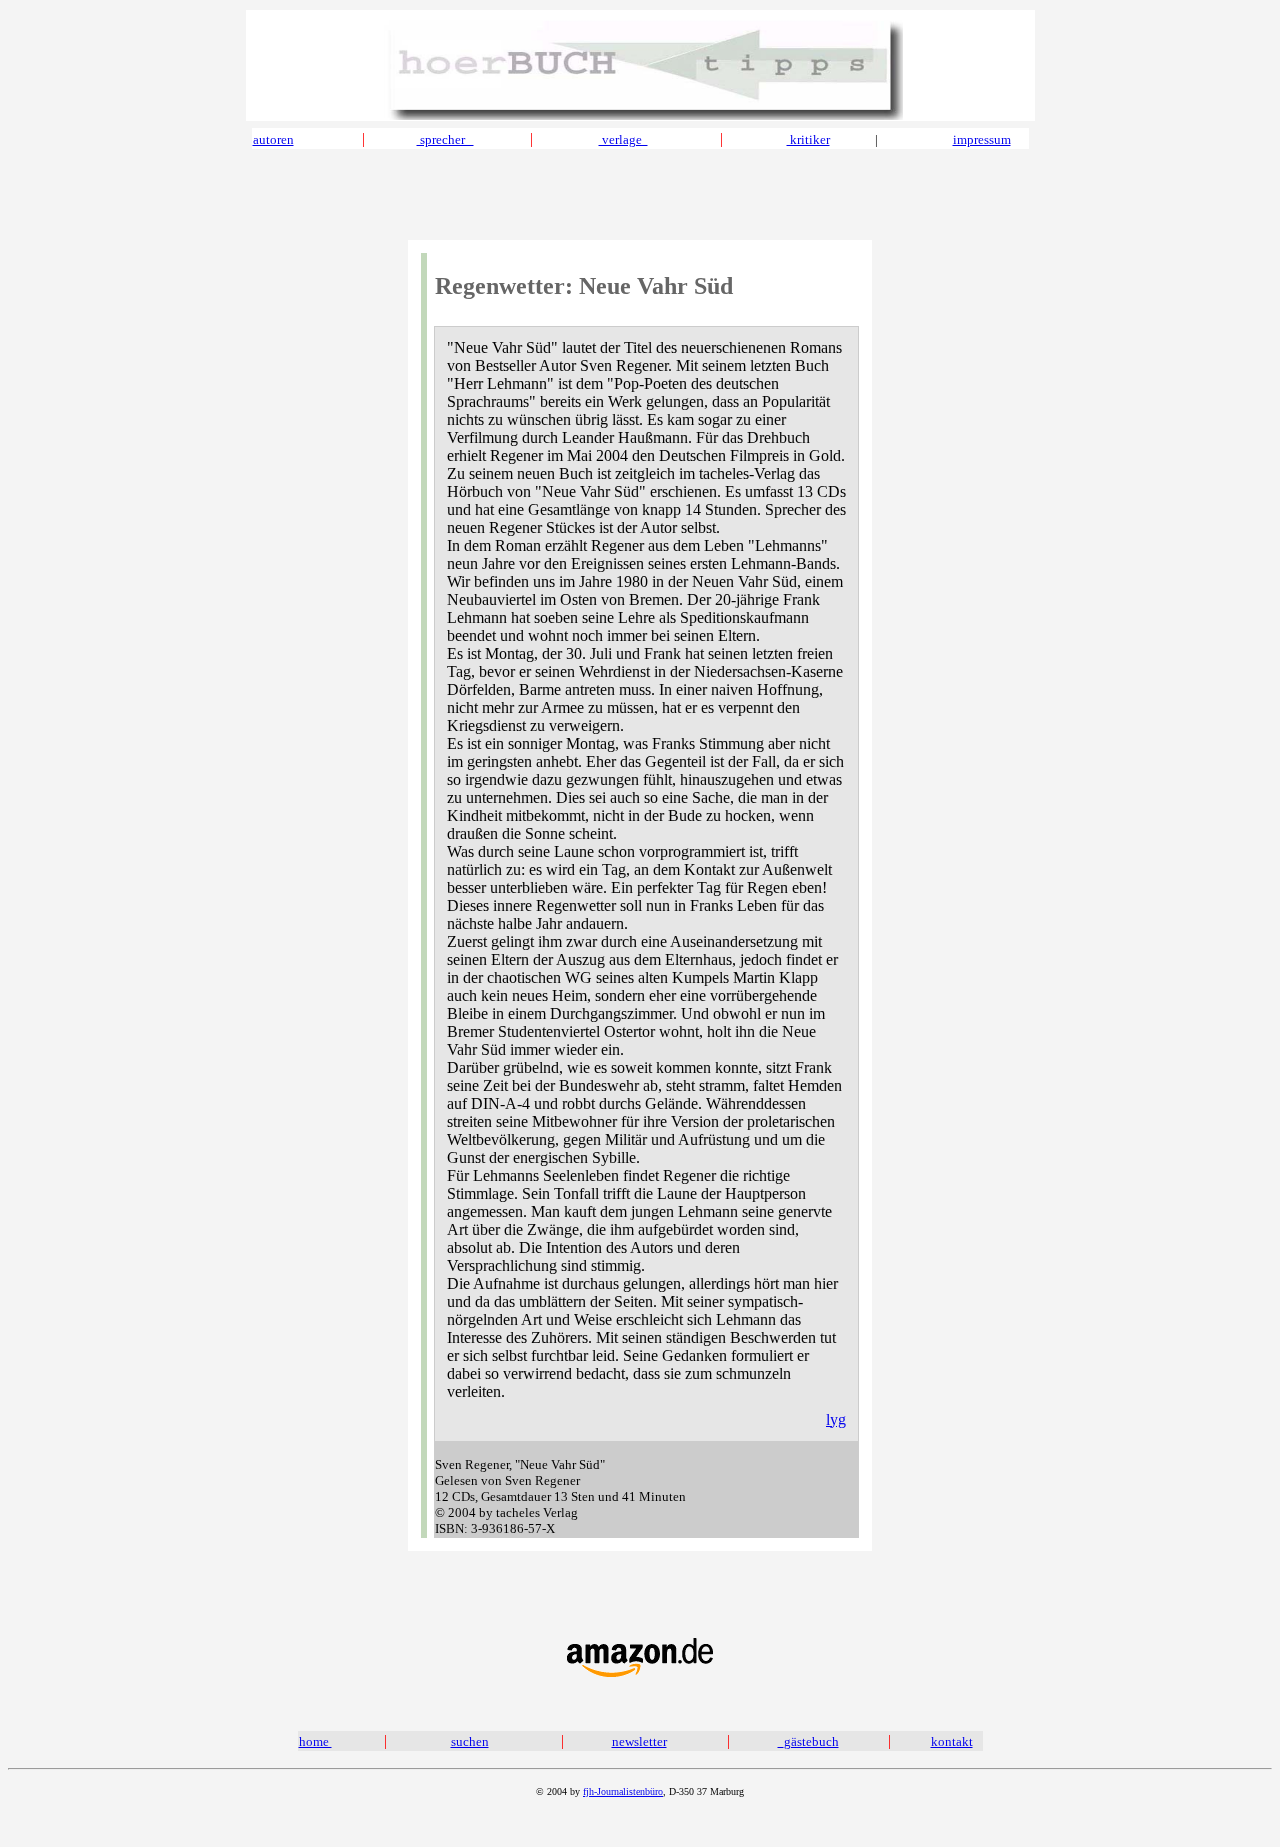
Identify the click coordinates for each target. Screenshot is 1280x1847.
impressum (982, 139)
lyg (836, 1419)
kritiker (808, 139)
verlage (623, 139)
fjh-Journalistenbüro (623, 1791)
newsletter (639, 1741)
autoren (273, 139)
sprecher (445, 139)
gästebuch (811, 1741)
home (315, 1741)
